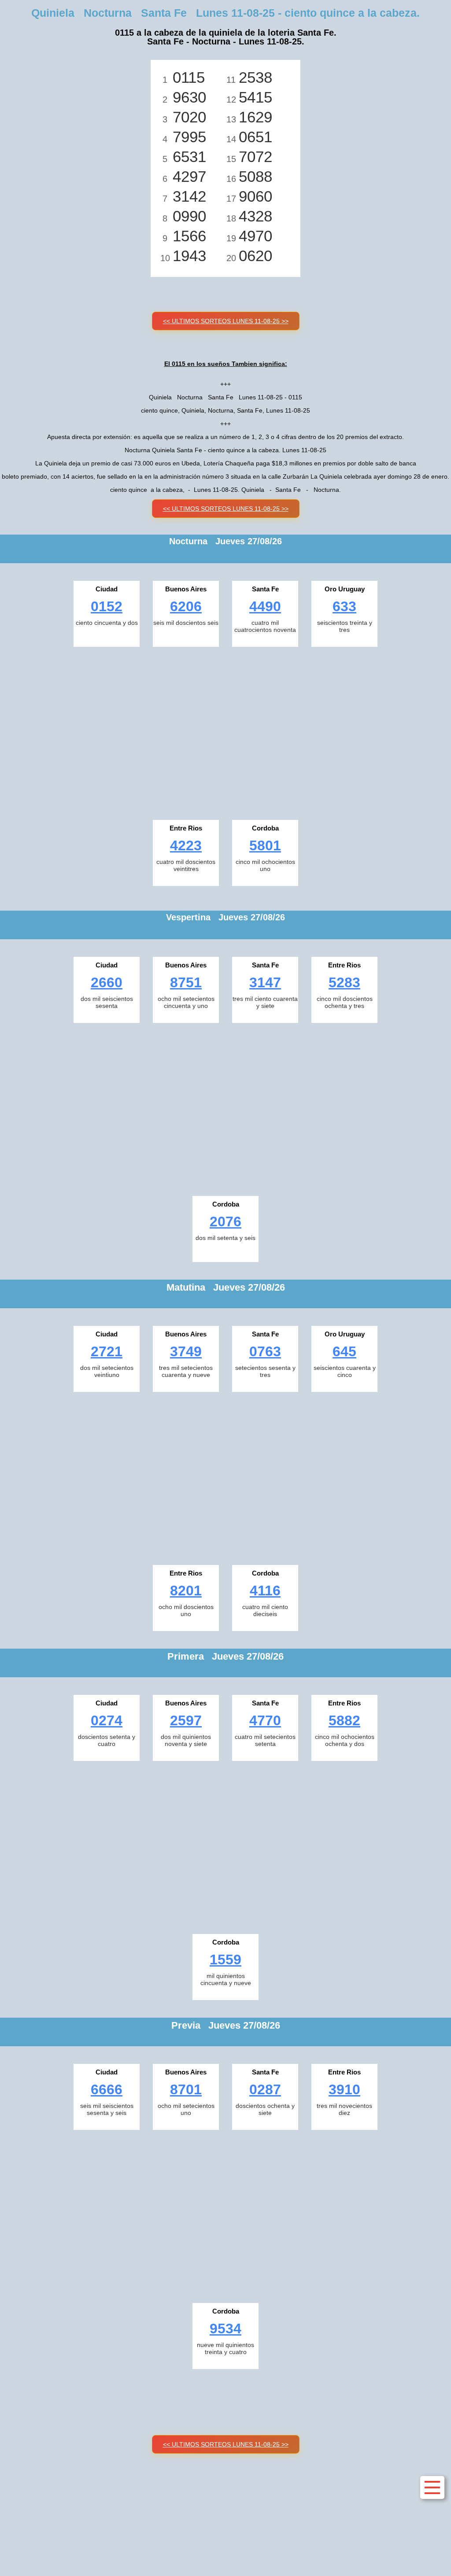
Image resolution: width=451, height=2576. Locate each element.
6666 (107, 2089)
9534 (225, 2329)
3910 (344, 2089)
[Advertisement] (225, 731)
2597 (186, 1720)
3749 (186, 1351)
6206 (186, 606)
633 (344, 606)
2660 (107, 982)
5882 (344, 1720)
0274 (107, 1720)
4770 (265, 1720)
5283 (344, 982)
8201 (186, 1591)
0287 (265, 2089)
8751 (186, 982)
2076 (225, 1222)
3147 (265, 982)
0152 (107, 606)
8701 (186, 2089)
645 (344, 1351)
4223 (186, 845)
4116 (265, 1591)
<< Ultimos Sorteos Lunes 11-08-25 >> (226, 321)
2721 (107, 1351)
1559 (225, 1960)
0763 (265, 1351)
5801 (265, 845)
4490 (265, 606)
